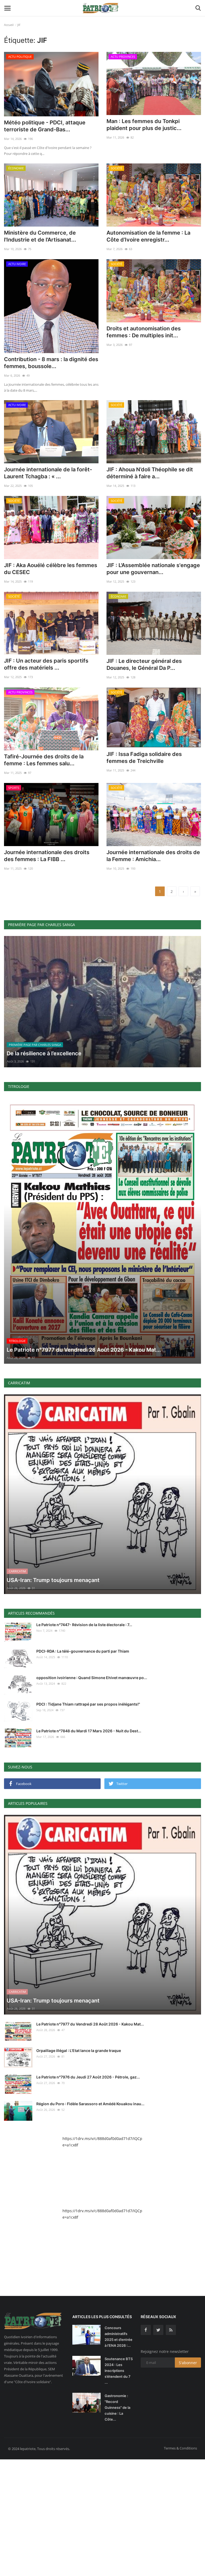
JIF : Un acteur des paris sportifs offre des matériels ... (46, 664)
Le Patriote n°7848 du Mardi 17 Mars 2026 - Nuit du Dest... (89, 1731)
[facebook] (146, 2330)
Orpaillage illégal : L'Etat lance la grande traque (79, 2051)
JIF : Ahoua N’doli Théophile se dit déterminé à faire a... (150, 473)
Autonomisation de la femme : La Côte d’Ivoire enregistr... (148, 236)
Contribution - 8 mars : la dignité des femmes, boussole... (51, 363)
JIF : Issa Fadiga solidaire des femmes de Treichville (144, 758)
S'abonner (188, 2363)
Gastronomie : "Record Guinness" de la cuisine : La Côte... (117, 2407)
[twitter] (158, 2330)
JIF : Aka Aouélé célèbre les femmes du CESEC (51, 569)
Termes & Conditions (180, 2448)
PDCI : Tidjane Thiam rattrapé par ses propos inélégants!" (88, 1704)
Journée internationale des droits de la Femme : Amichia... (153, 856)
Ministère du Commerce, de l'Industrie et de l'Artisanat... (40, 236)
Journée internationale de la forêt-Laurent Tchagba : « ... (48, 473)
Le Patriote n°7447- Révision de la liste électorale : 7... (84, 1625)
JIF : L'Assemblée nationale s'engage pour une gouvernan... (153, 569)
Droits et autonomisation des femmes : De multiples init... (144, 332)
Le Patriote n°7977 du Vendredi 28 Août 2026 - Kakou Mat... (90, 2024)
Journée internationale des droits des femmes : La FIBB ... (47, 856)
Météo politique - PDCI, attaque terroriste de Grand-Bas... (45, 126)
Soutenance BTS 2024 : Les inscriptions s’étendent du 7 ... (119, 2371)
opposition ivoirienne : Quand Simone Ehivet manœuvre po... (92, 1678)
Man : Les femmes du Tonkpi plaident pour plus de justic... (144, 125)
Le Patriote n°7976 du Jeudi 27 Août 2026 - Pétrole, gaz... (88, 2077)
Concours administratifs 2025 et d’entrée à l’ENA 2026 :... (119, 2337)
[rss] (171, 2330)
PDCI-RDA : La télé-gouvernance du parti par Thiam (83, 1651)
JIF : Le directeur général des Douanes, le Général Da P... (144, 664)
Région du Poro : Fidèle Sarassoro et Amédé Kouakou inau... (90, 2104)
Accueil (9, 25)
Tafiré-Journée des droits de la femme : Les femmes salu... (44, 760)
